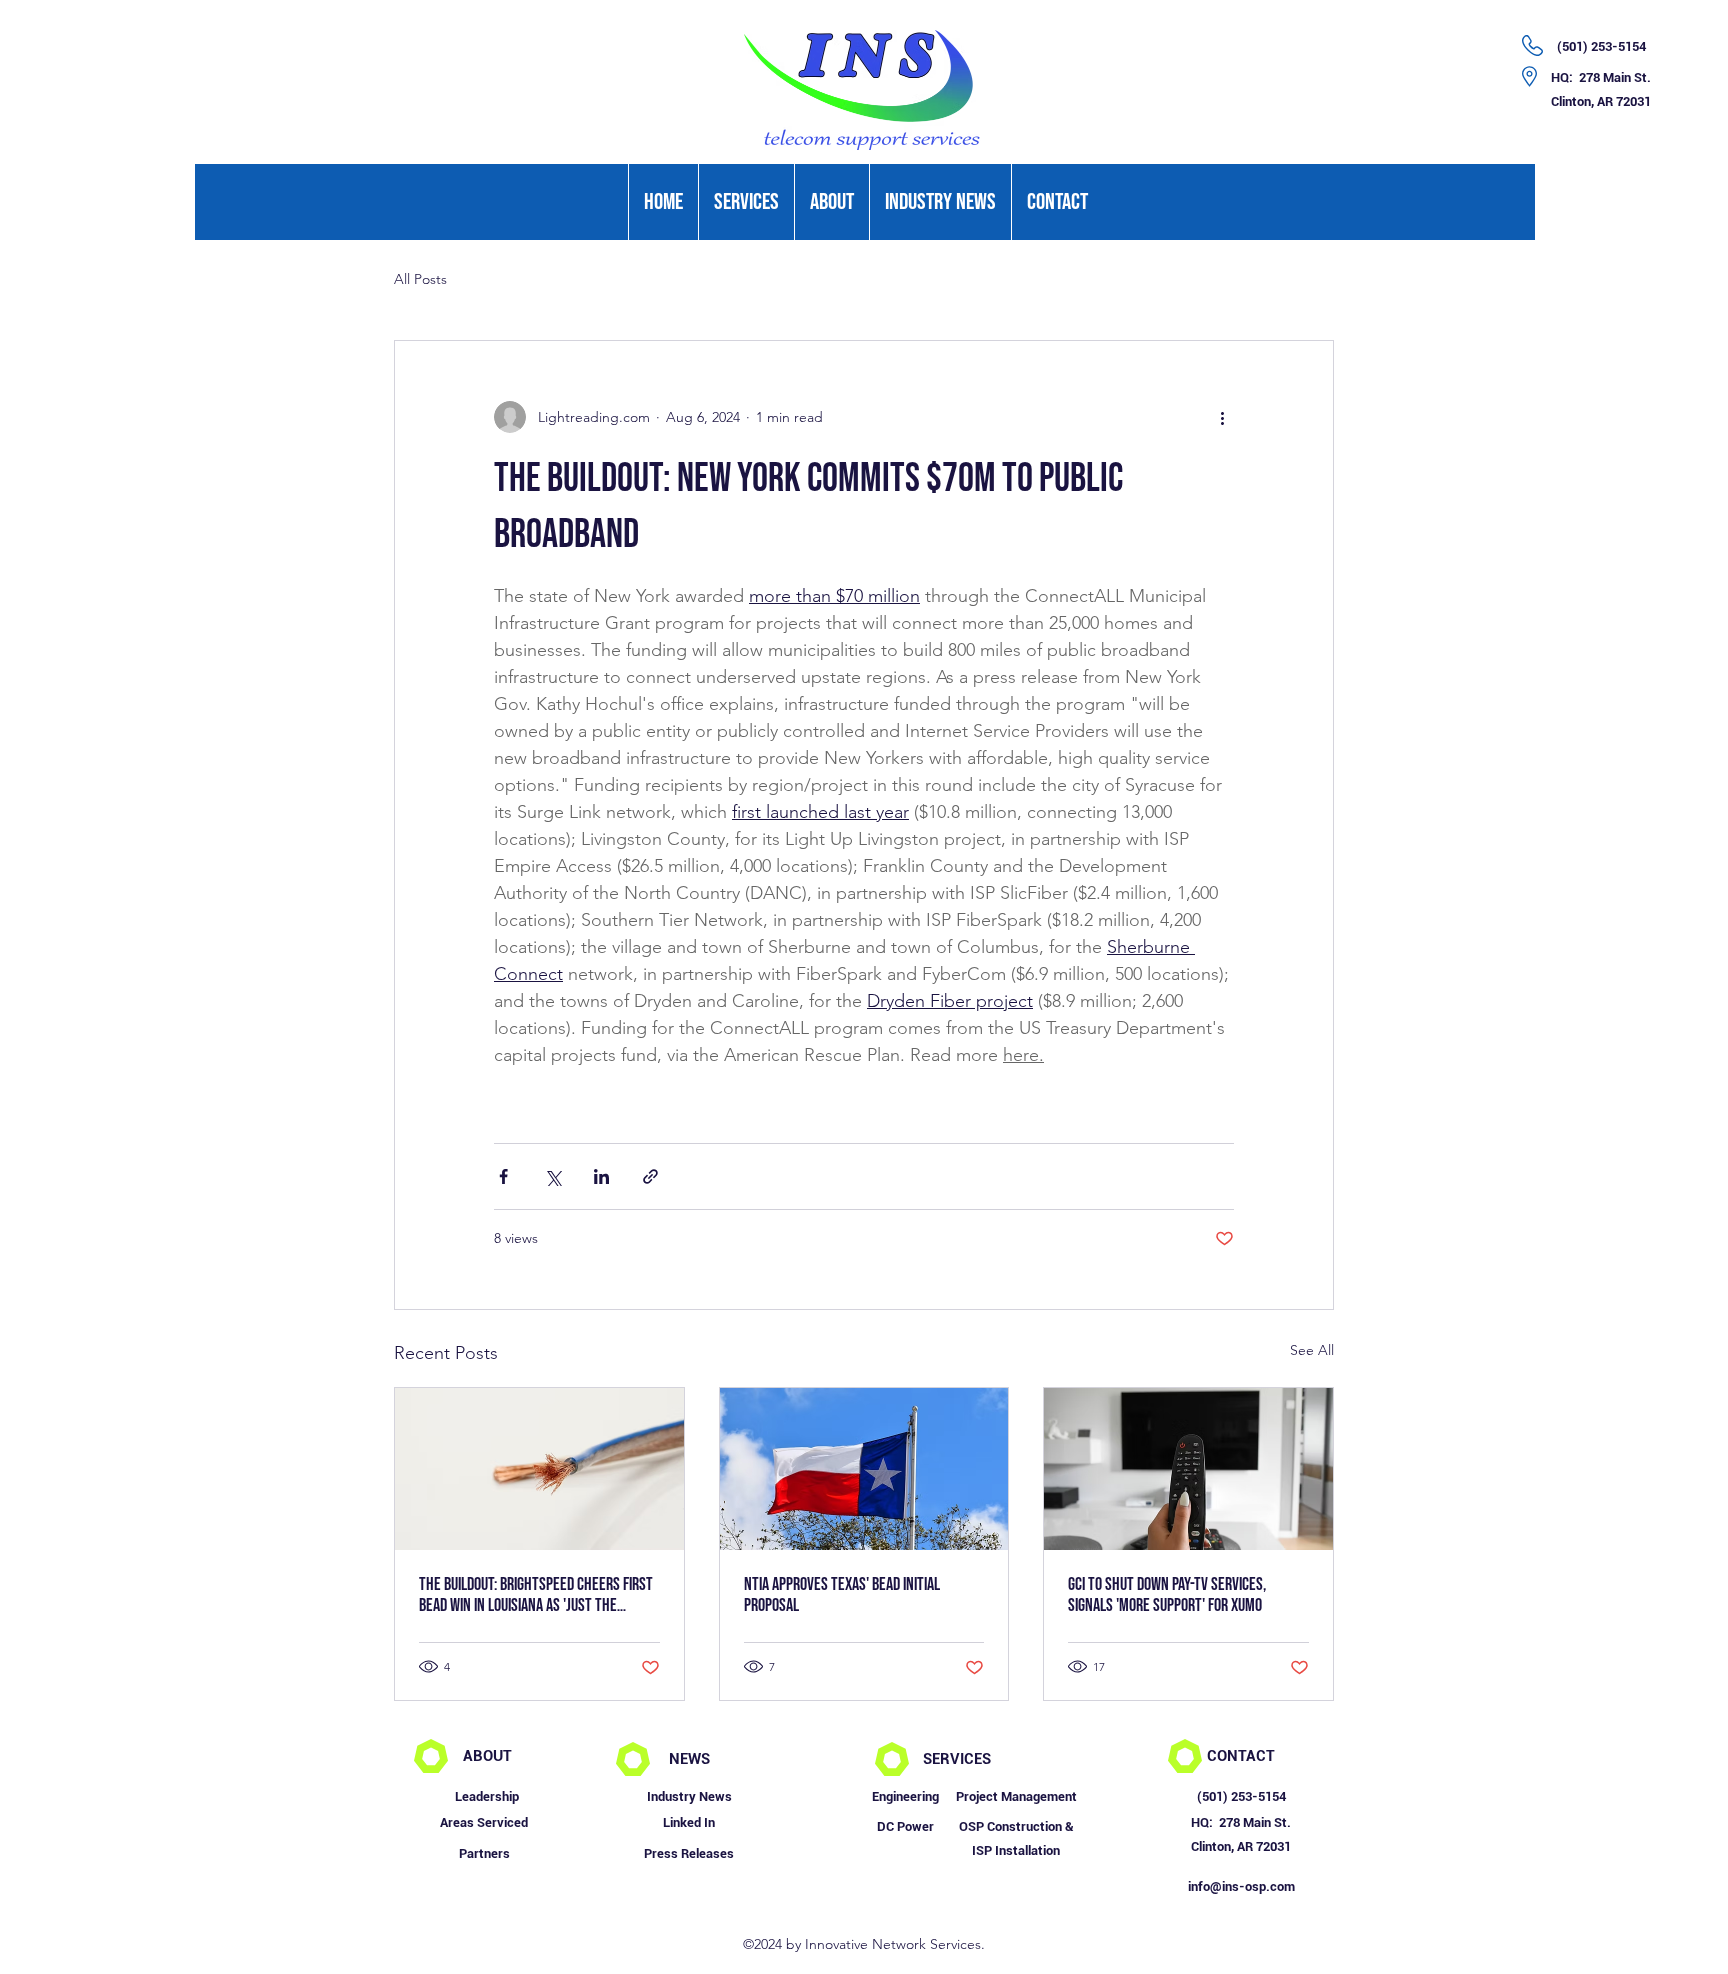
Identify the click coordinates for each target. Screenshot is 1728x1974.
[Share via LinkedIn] (601, 1176)
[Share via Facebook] (503, 1176)
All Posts (420, 279)
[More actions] (1222, 417)
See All (1312, 1350)
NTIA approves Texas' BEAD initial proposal (842, 1595)
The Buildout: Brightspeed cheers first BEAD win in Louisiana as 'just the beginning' (536, 1595)
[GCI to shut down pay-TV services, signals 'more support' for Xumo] (1188, 1469)
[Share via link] (650, 1176)
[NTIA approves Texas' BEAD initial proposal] (864, 1469)
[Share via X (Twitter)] (552, 1176)
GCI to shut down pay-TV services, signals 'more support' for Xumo (1167, 1595)
